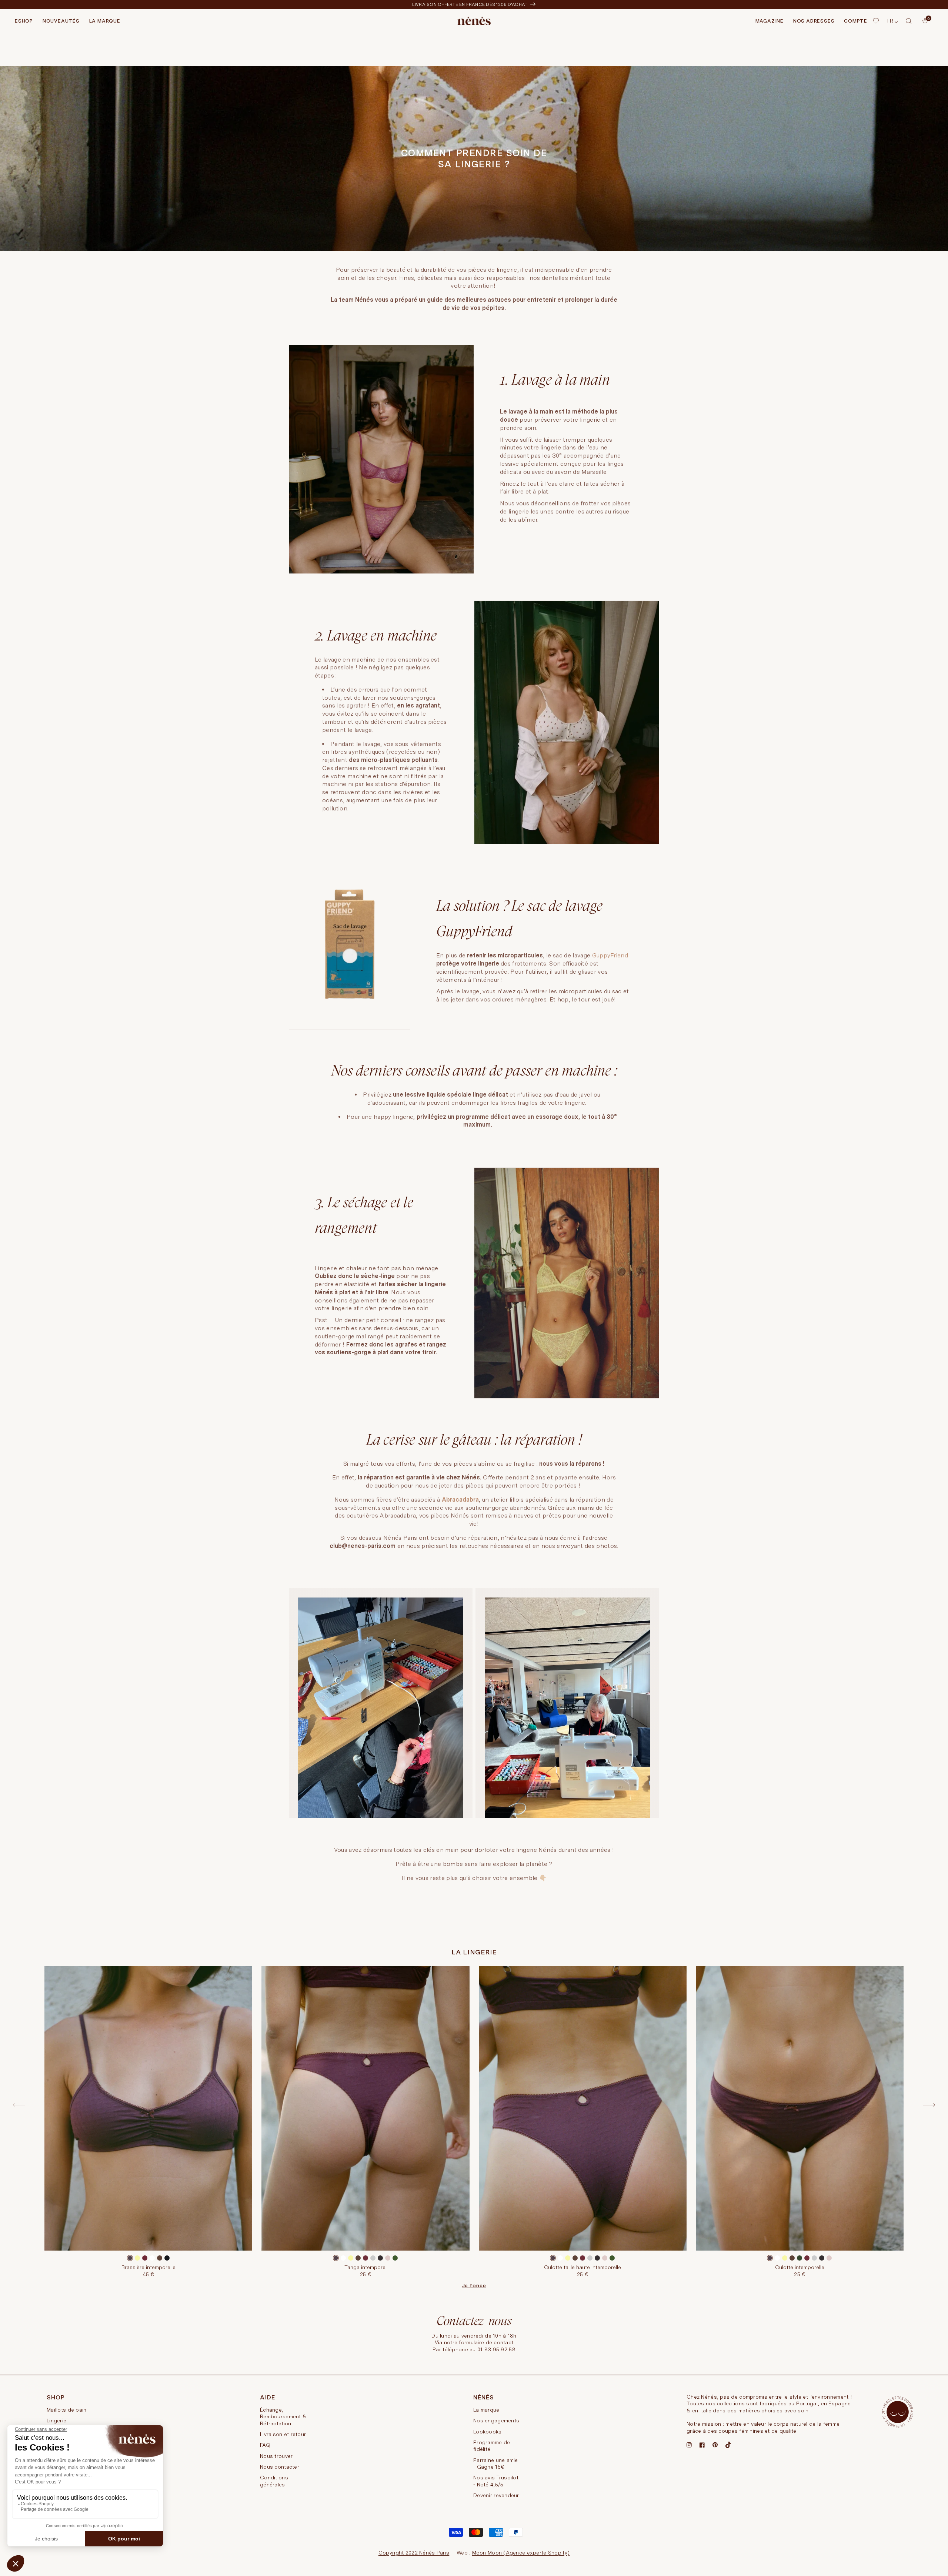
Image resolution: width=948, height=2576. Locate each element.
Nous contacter (280, 2467)
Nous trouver (276, 2456)
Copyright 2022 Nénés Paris (414, 2553)
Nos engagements (496, 2421)
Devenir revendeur (496, 2495)
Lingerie (56, 2421)
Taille (148, 2212)
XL (394, 2221)
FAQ (265, 2445)
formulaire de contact (486, 2342)
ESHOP (24, 21)
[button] (909, 21)
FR (890, 21)
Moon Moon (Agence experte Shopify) (521, 2553)
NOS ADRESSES (814, 21)
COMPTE (856, 21)
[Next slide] (929, 2105)
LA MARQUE (105, 21)
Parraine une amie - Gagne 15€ (496, 2463)
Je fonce (474, 2285)
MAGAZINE (770, 21)
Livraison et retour (283, 2434)
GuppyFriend (610, 955)
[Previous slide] (19, 2105)
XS (547, 2221)
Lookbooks (488, 2432)
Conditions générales (274, 2481)
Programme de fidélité (492, 2446)
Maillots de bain (66, 2410)
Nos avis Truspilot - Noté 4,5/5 (496, 2481)
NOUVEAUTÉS (61, 21)
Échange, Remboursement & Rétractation (283, 2417)
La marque (486, 2410)
